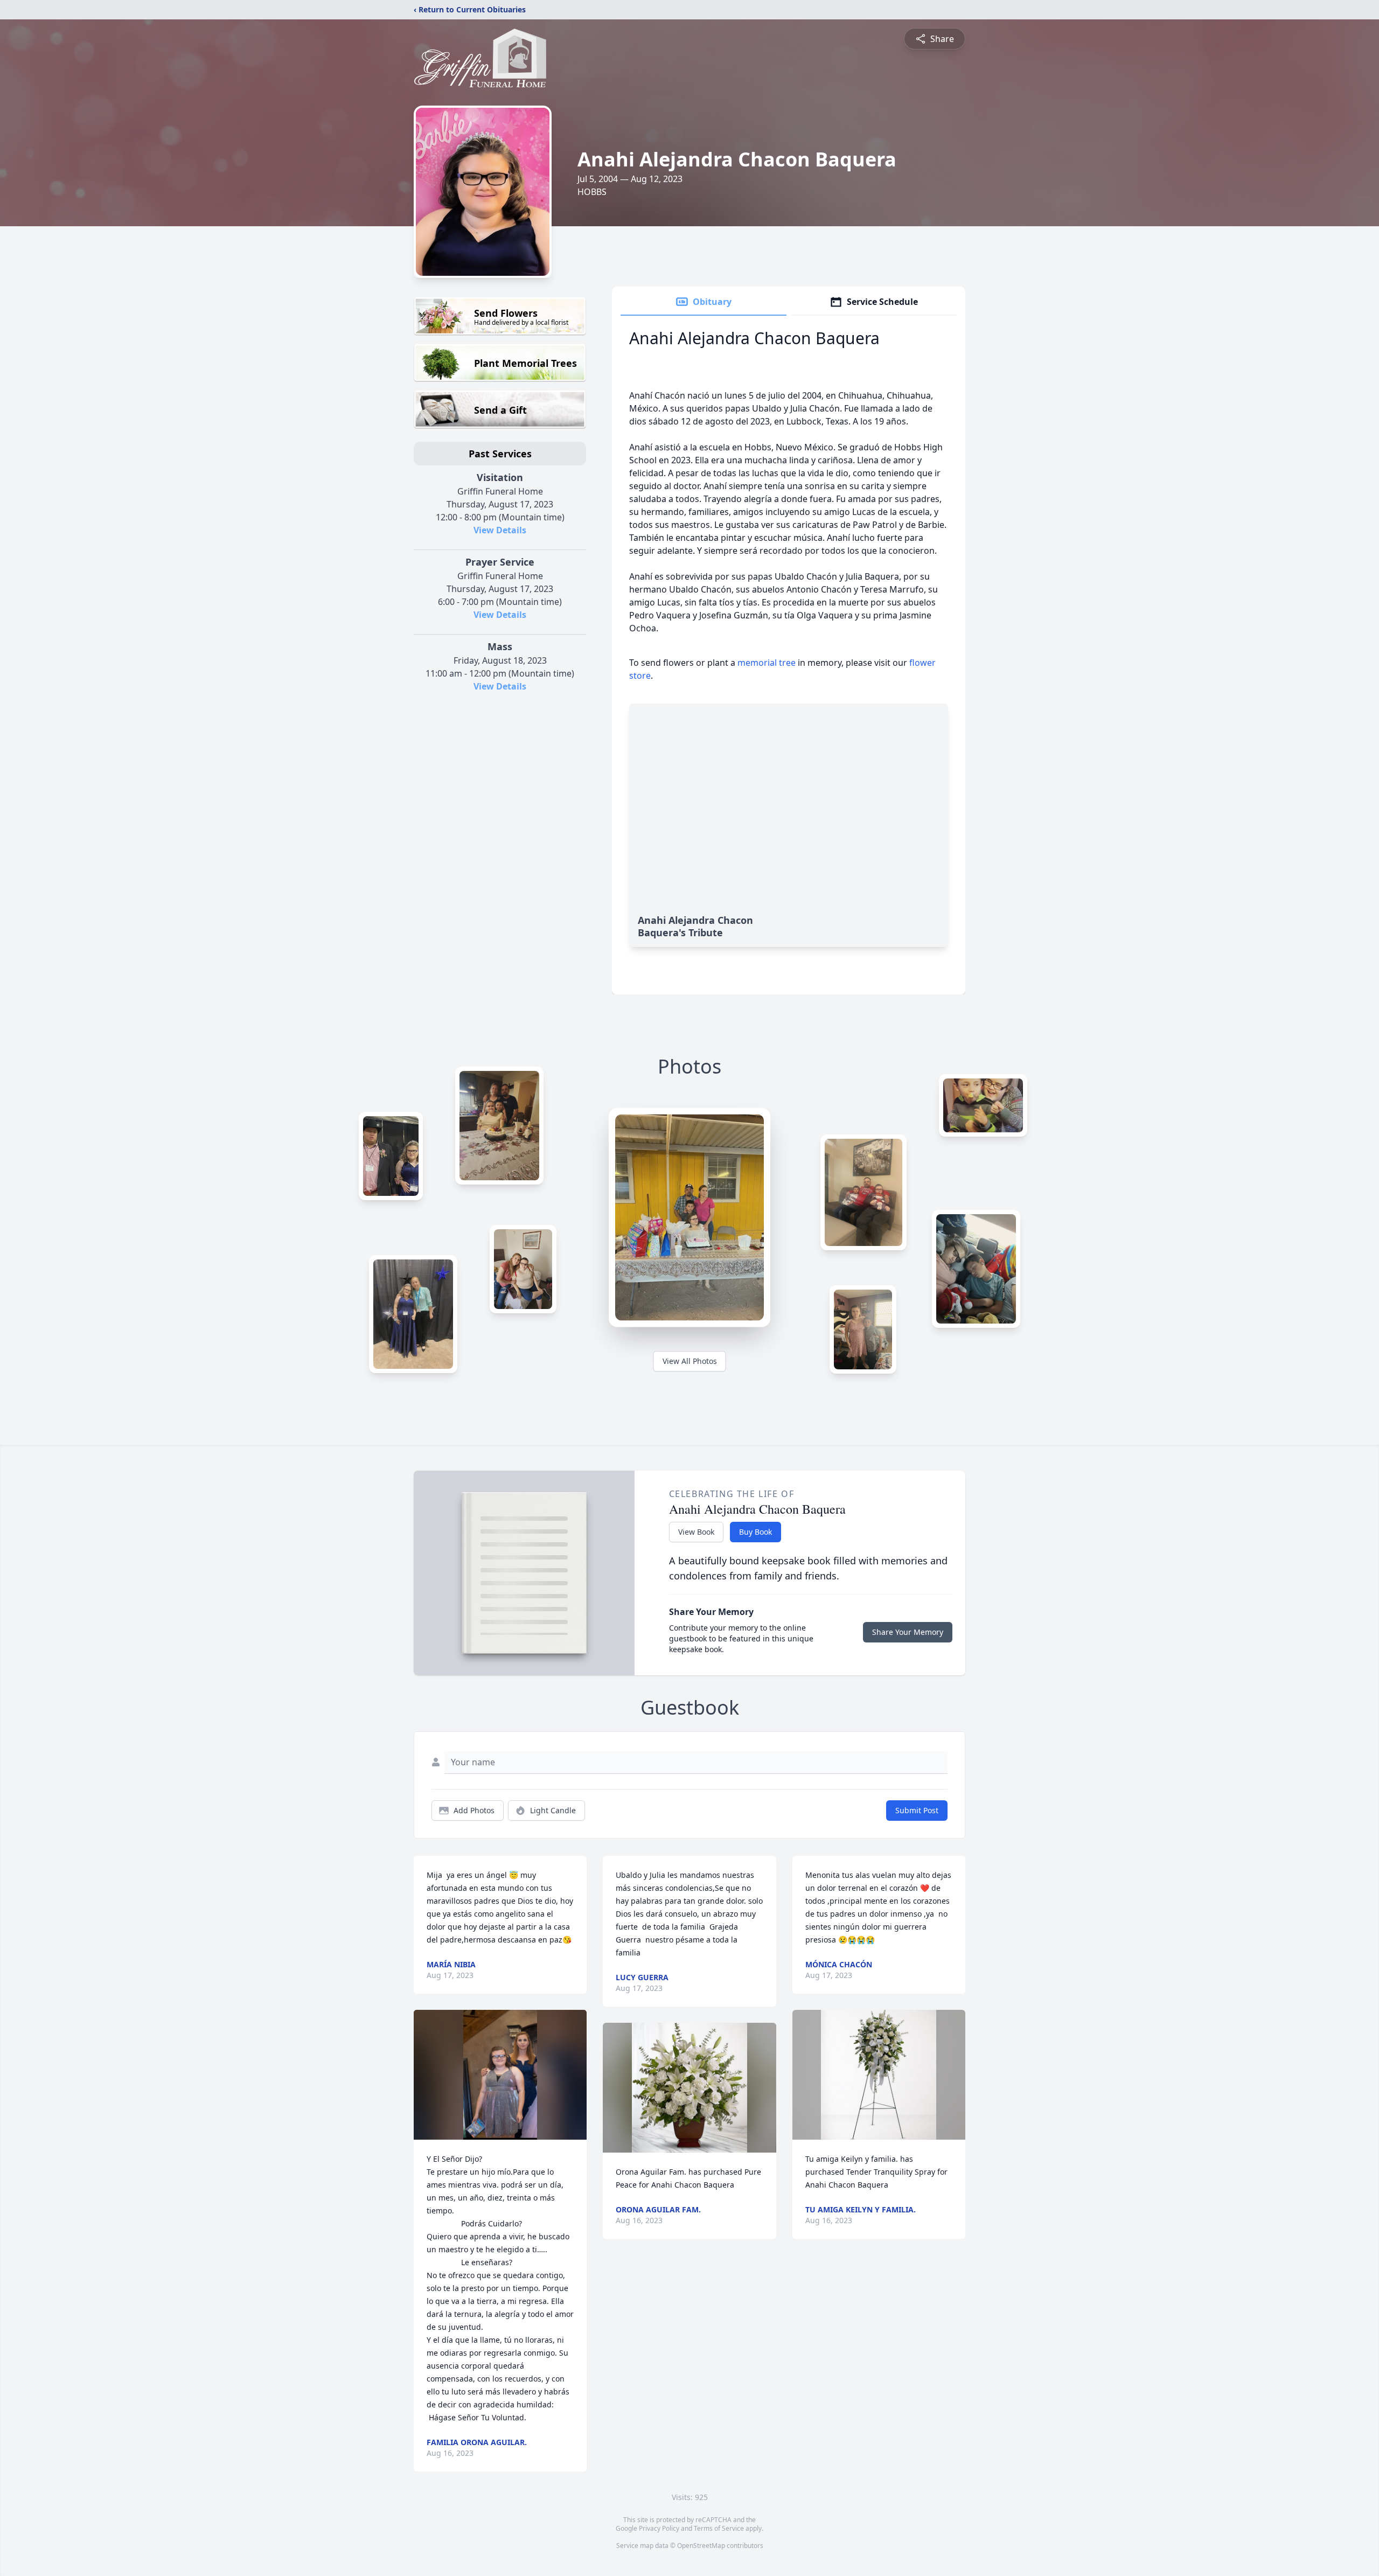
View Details (500, 530)
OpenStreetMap (701, 2546)
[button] (500, 2075)
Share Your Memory (908, 1632)
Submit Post (917, 1810)
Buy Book (755, 1532)
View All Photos (690, 1361)
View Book (696, 1532)
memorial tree (767, 663)
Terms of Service (719, 2528)
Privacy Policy (659, 2528)
